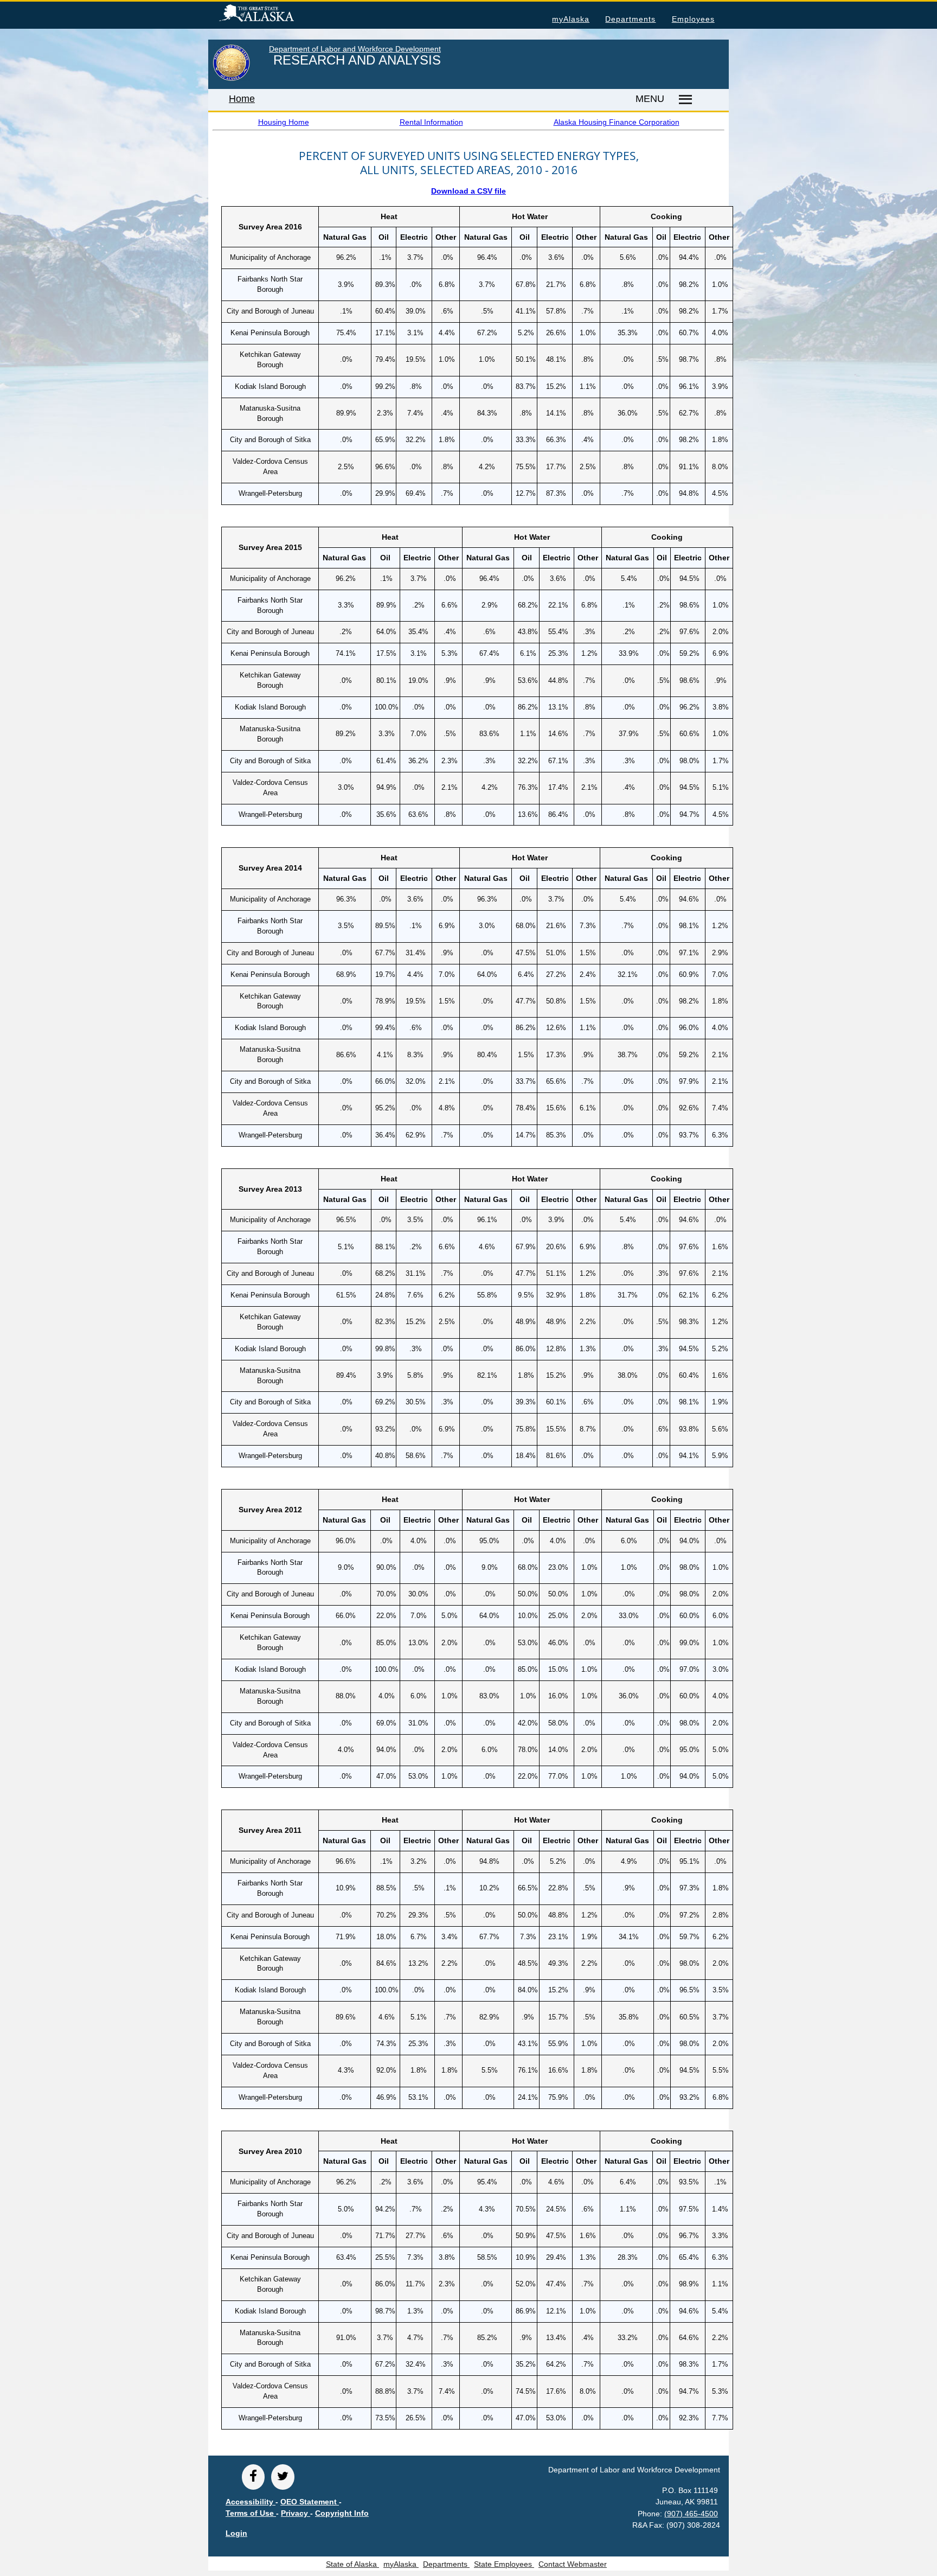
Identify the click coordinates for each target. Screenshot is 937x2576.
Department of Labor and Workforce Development (355, 49)
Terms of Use (251, 2513)
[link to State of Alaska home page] (231, 79)
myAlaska (571, 19)
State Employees (504, 2564)
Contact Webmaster (573, 2564)
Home (242, 99)
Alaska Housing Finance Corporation (617, 122)
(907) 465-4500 (691, 2514)
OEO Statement (310, 2502)
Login (236, 2533)
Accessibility (251, 2502)
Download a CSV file (468, 191)
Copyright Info (342, 2513)
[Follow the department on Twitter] (283, 2477)
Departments (630, 19)
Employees (693, 19)
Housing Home (284, 122)
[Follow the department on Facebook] (253, 2477)
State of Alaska (274, 15)
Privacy (296, 2513)
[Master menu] (684, 100)
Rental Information (431, 122)
